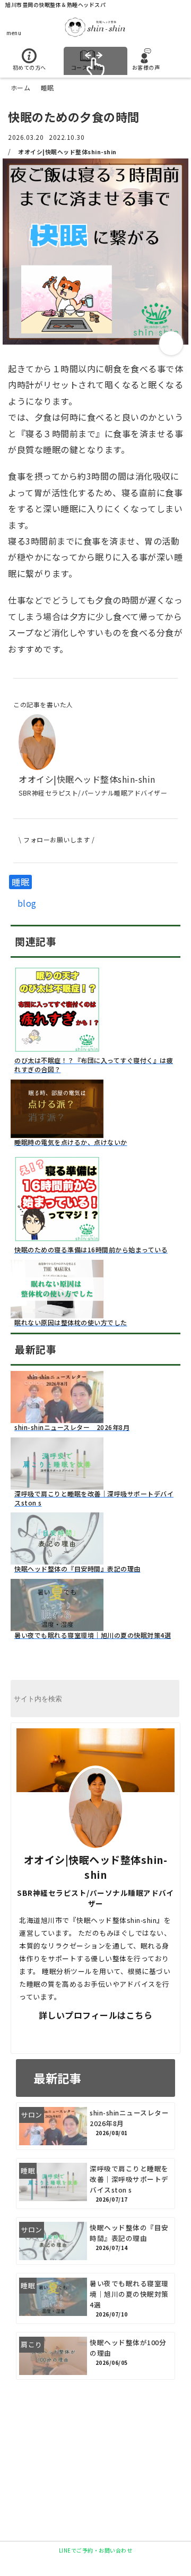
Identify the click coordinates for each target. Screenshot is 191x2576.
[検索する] (166, 1699)
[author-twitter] (56, 2035)
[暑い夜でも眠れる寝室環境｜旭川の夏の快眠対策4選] (57, 1625)
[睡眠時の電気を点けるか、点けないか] (57, 1132)
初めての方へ (29, 67)
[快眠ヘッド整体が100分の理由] (95, 2356)
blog (27, 903)
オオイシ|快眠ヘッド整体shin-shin (67, 152)
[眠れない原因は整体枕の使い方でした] (57, 1312)
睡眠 (20, 882)
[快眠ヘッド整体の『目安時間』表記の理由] (57, 1558)
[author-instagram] (135, 2035)
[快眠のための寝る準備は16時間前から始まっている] (57, 1239)
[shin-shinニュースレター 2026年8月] (57, 1417)
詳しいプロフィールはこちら (96, 2015)
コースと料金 (88, 67)
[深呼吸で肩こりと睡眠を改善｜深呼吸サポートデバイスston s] (57, 1483)
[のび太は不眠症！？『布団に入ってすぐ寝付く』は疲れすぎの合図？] (57, 1050)
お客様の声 (146, 67)
